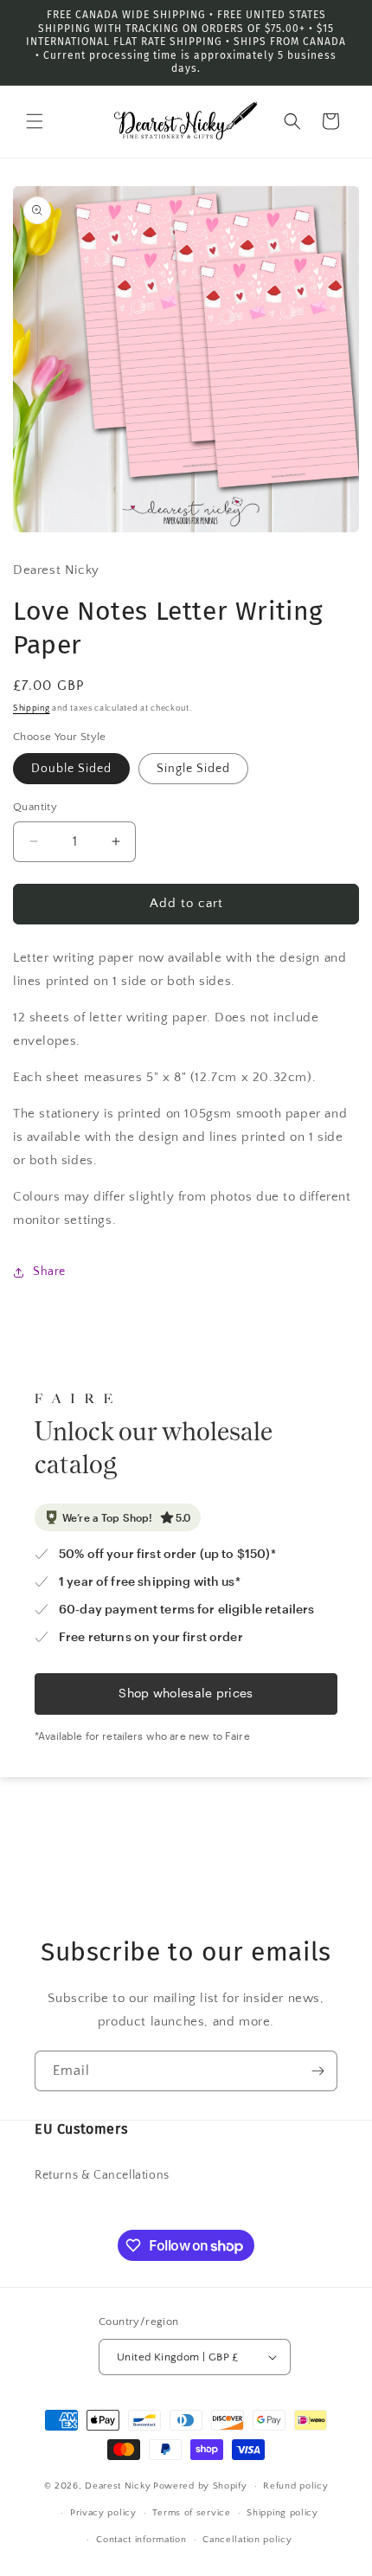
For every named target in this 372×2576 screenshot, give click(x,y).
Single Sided (193, 769)
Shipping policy (282, 2513)
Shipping (32, 708)
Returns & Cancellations (102, 2175)
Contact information (141, 2540)
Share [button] (49, 1272)
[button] (35, 121)
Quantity (35, 807)
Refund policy (295, 2486)
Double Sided (71, 769)
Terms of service (191, 2513)
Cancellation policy (247, 2540)
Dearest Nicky (118, 2486)
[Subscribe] (317, 2071)
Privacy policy (103, 2513)
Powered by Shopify (200, 2486)
